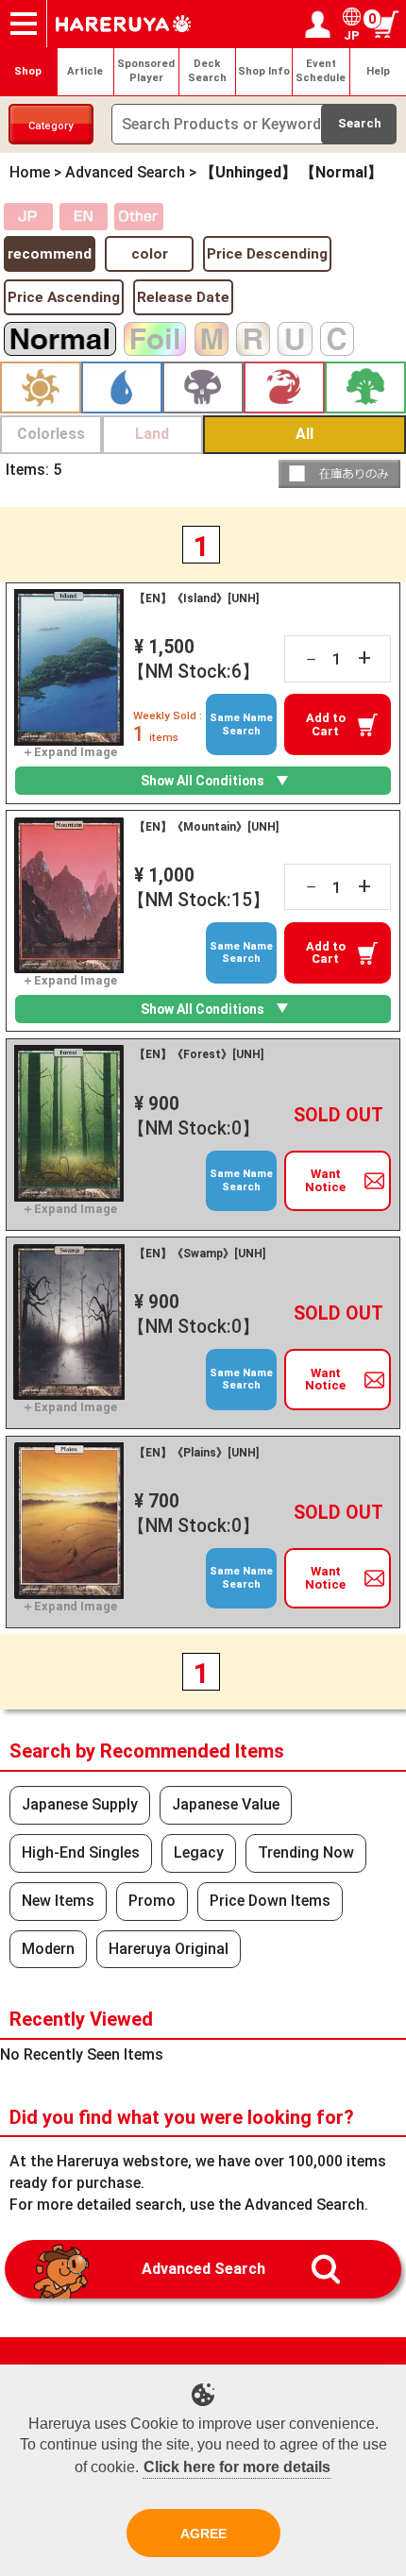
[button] (339, 474)
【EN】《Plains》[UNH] (196, 1453)
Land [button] (152, 434)
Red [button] (284, 387)
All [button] (304, 434)
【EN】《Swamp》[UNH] (200, 1254)
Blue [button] (122, 387)
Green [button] (365, 387)
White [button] (41, 387)
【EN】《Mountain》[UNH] (206, 827)
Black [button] (203, 387)
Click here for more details (237, 2467)
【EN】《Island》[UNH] (196, 598)
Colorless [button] (51, 434)
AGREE (203, 2534)
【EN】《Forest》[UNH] (199, 1054)
